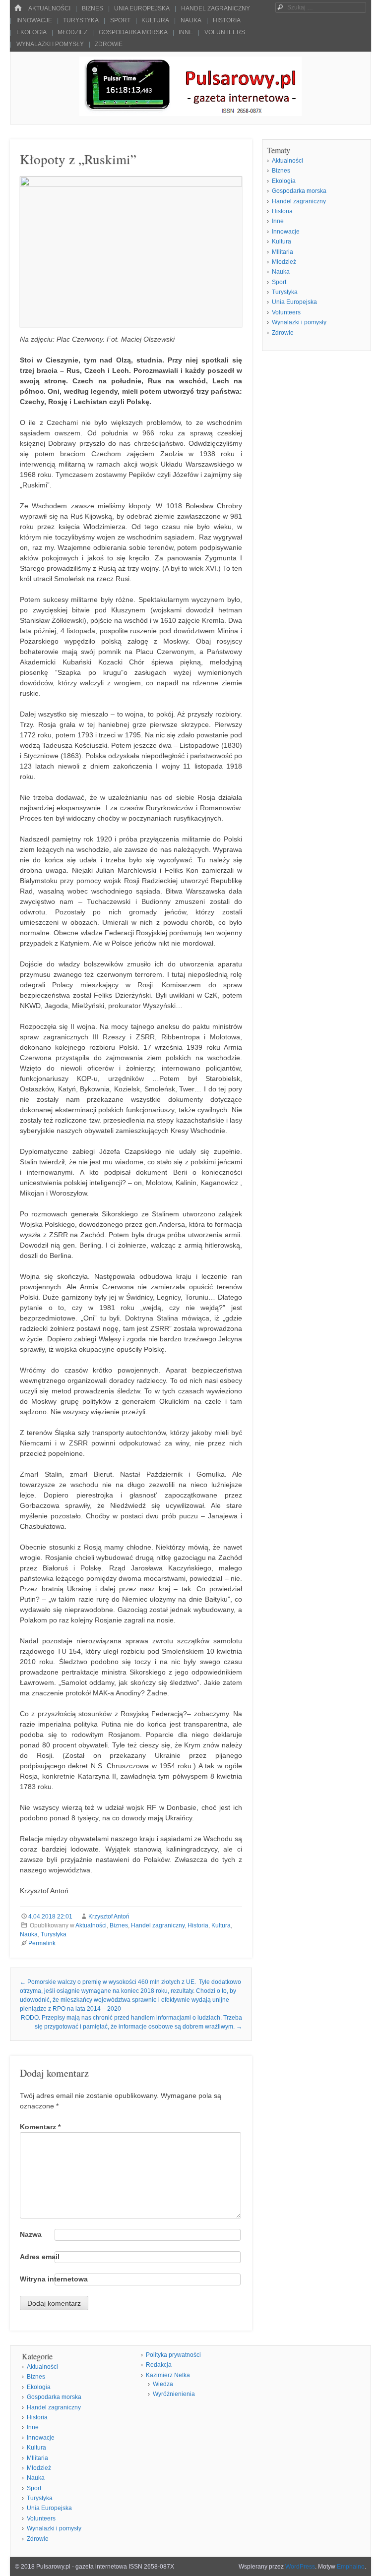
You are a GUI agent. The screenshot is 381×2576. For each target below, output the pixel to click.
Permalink (42, 1943)
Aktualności (49, 8)
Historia (227, 20)
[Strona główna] (18, 8)
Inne (186, 32)
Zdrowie (109, 44)
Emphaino (351, 2567)
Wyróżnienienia (174, 2394)
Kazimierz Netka (168, 2375)
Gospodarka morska (133, 32)
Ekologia (32, 32)
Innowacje (34, 20)
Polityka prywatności (173, 2355)
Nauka (191, 20)
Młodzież (72, 32)
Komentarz (40, 2127)
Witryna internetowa (54, 2279)
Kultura (155, 20)
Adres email (40, 2257)
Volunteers (225, 32)
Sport (120, 20)
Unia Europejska (142, 8)
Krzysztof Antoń (109, 1917)
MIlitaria (283, 252)
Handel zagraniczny (216, 8)
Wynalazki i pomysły (50, 44)
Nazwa (31, 2234)
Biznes (93, 8)
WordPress (300, 2567)
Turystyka (81, 20)
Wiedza (163, 2384)
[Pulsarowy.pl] (190, 113)
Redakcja (159, 2365)
